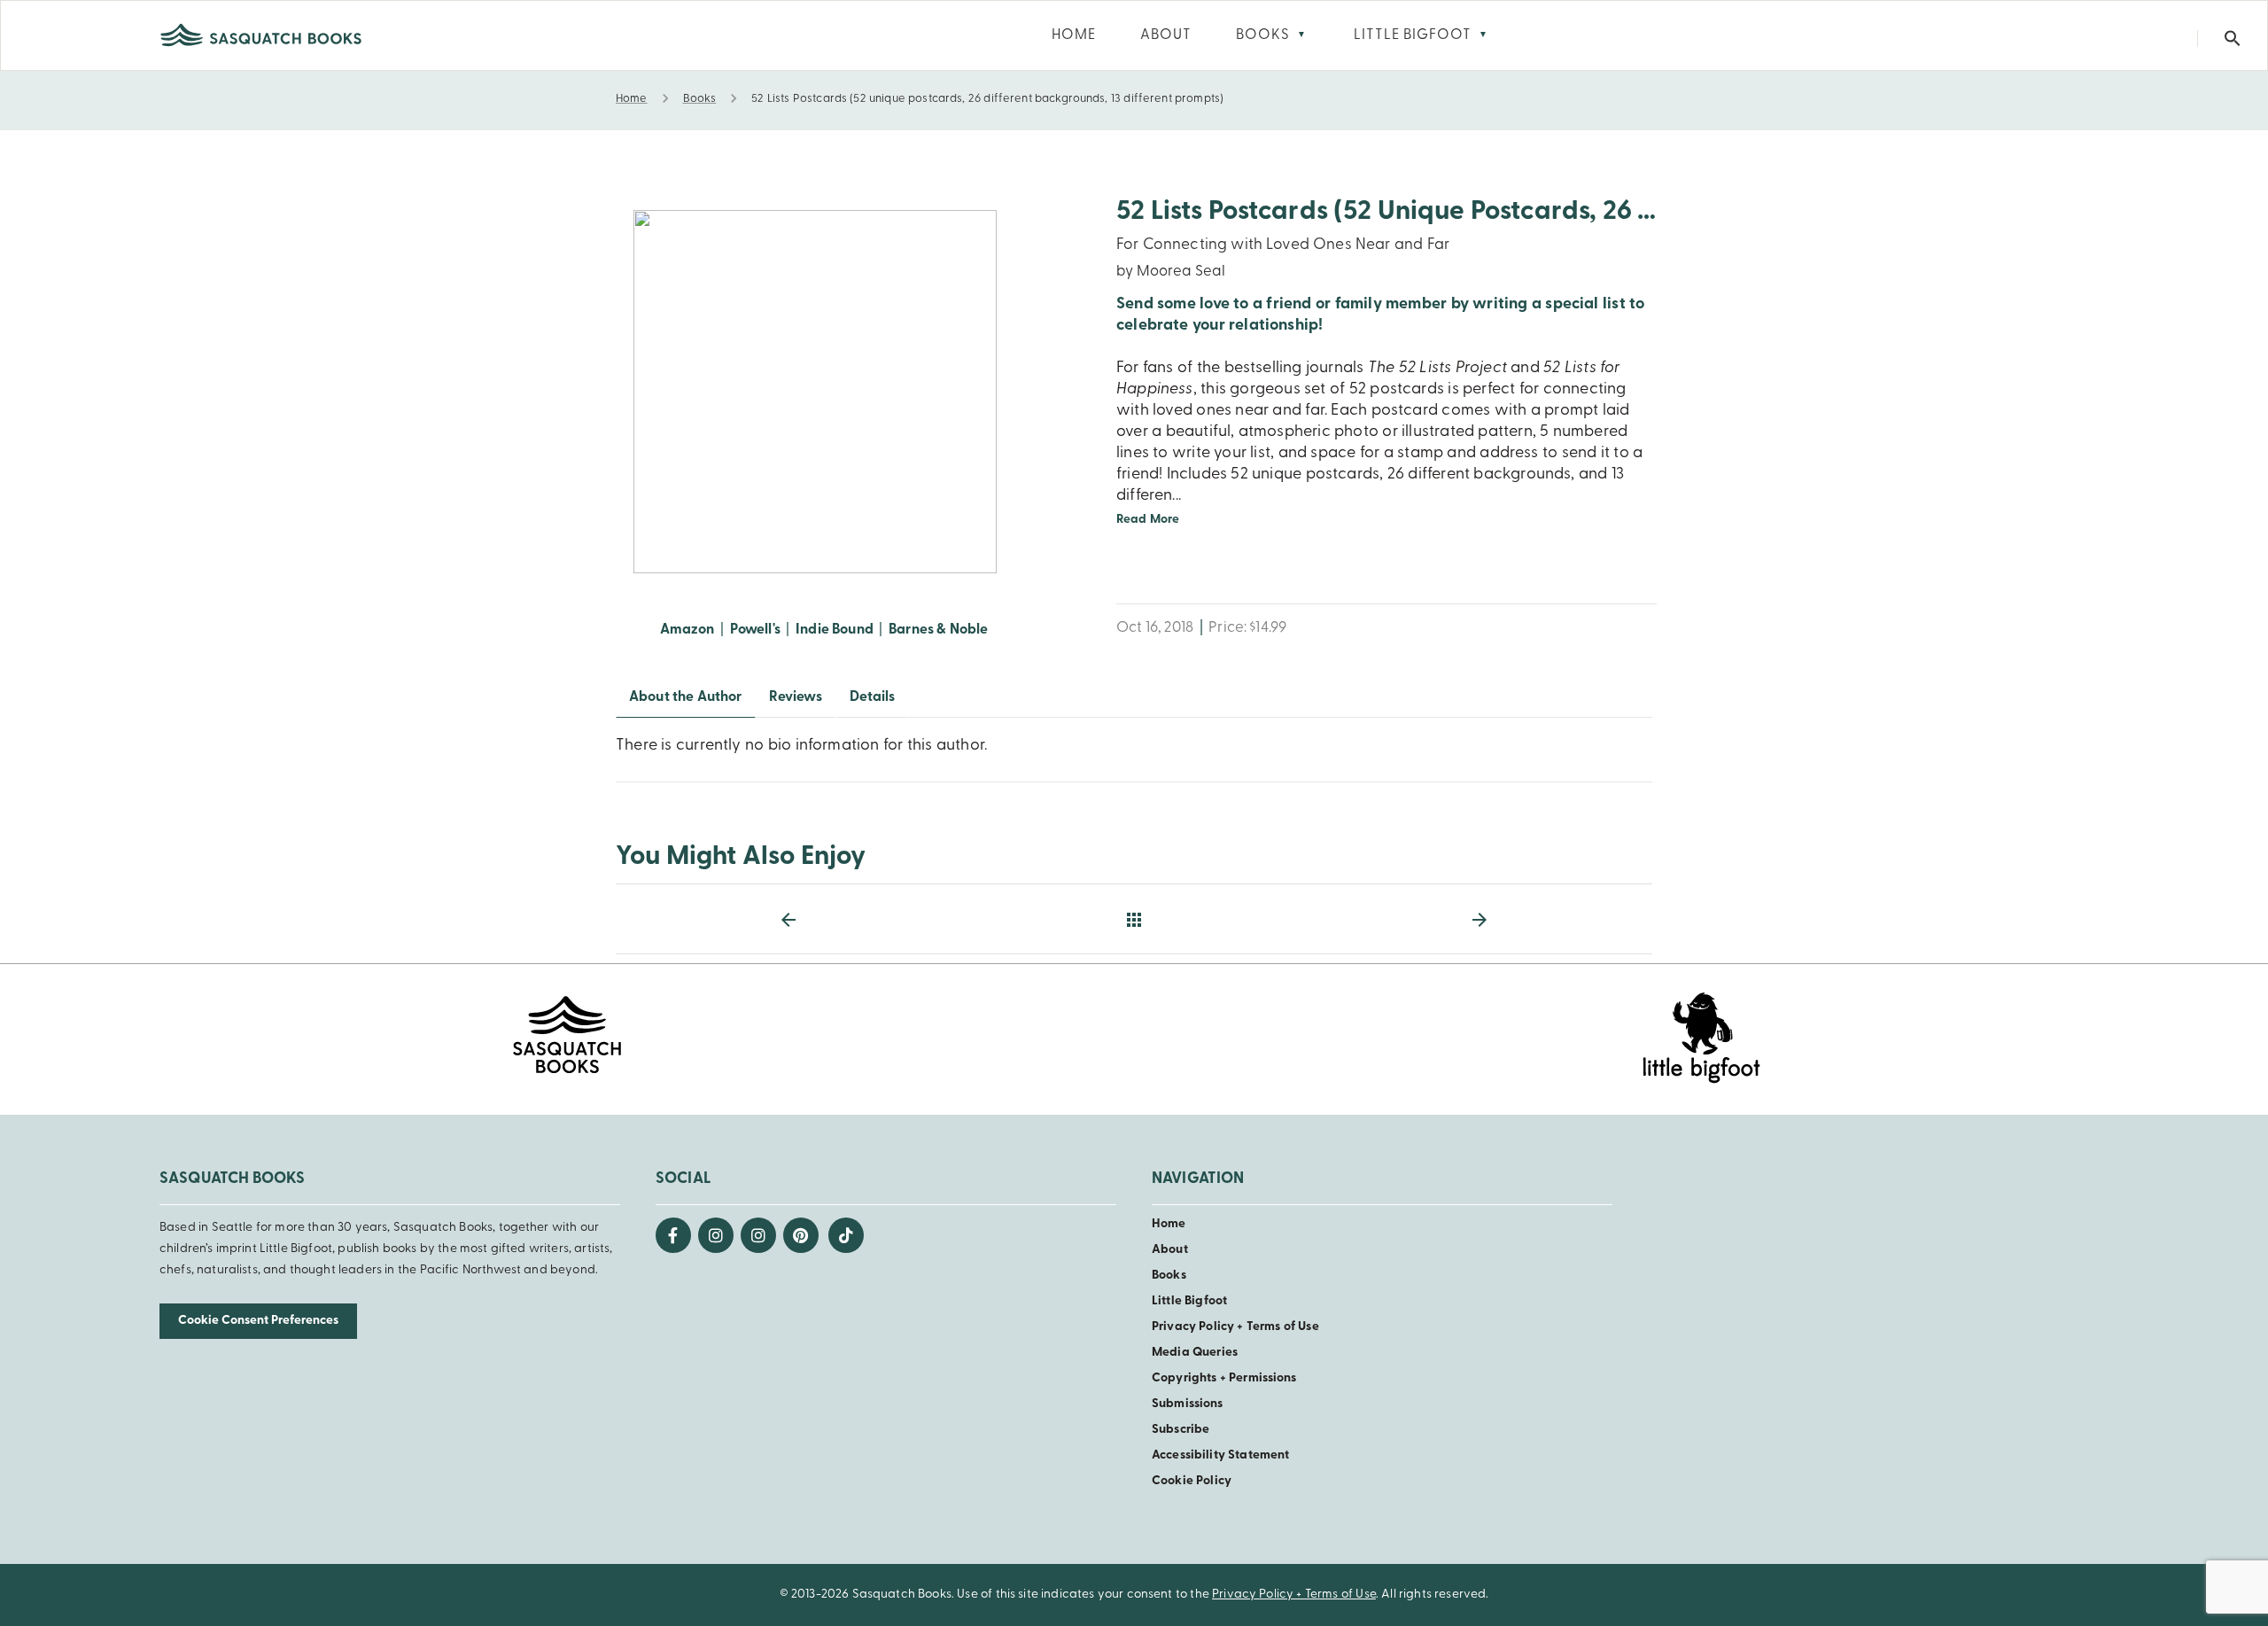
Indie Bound (835, 630)
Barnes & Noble (938, 630)
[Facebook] (673, 1235)
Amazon (687, 630)
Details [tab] (873, 697)
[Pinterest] (801, 1235)
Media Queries (1195, 1353)
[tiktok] (846, 1235)
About (1170, 1250)
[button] (2233, 39)
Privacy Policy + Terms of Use (1235, 1327)
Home (1169, 1224)
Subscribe (1181, 1430)
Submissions (1188, 1404)
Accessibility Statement (1220, 1455)
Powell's (755, 630)
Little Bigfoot (1189, 1301)
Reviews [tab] (796, 697)
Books (1169, 1276)
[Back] (1134, 920)
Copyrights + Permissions (1224, 1378)
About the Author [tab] (686, 697)
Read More (1148, 520)
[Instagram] (716, 1235)
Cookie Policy (1192, 1481)
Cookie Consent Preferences (258, 1321)
